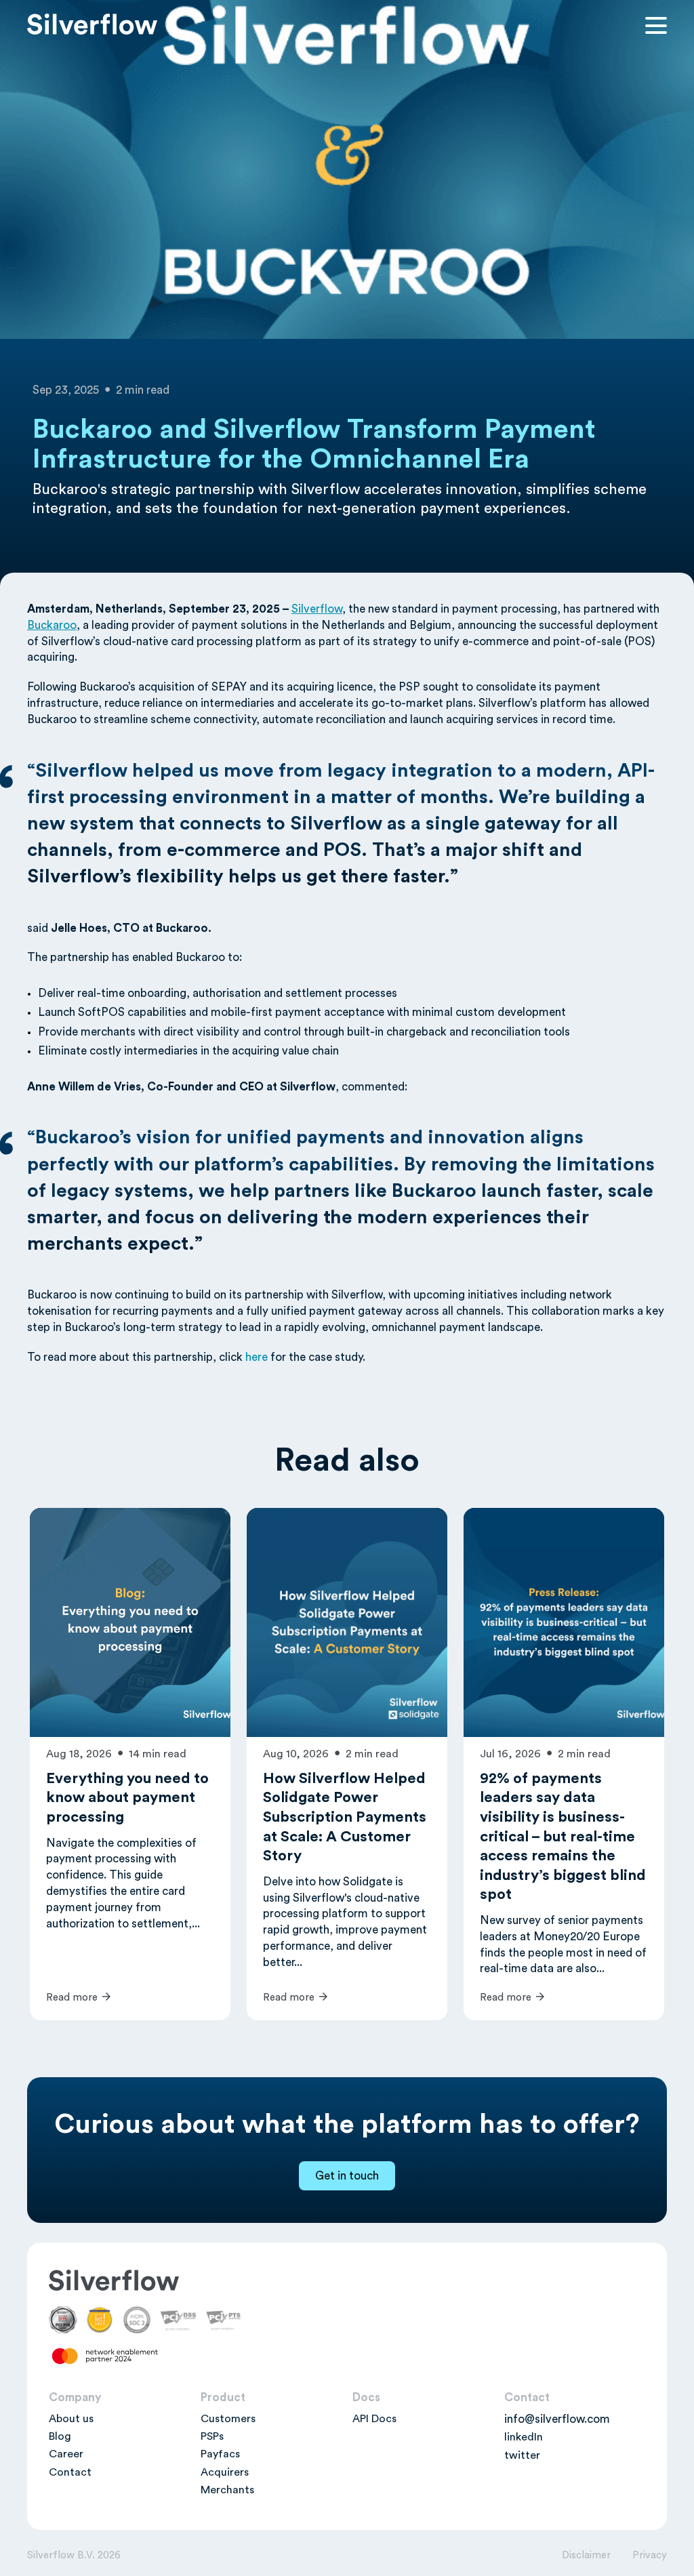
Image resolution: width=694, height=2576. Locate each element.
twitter (522, 2455)
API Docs (374, 2419)
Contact (70, 2472)
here (257, 1357)
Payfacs (220, 2454)
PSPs (212, 2436)
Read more (73, 1998)
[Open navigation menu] (656, 26)
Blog (60, 2436)
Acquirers (225, 2472)
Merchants (227, 2490)
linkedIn (524, 2437)
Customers (228, 2419)
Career (66, 2454)
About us (71, 2419)
